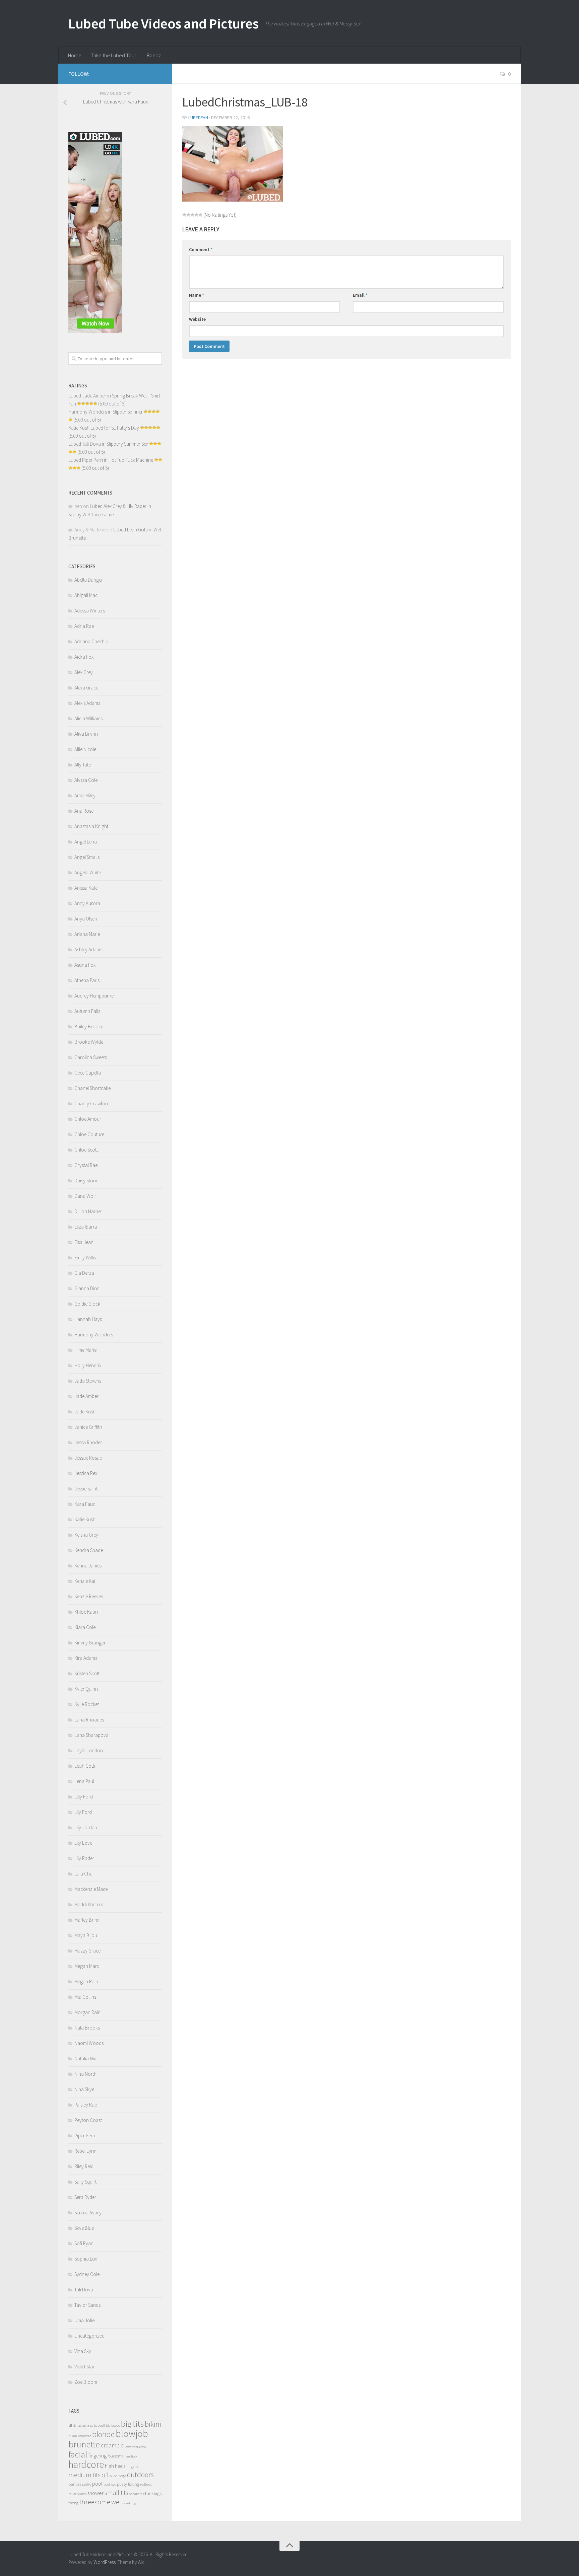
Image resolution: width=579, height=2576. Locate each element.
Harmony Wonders (94, 1335)
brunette (84, 2444)
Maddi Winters (89, 1904)
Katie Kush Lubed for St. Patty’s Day (104, 428)
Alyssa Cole (86, 780)
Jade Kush (85, 1412)
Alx (141, 2562)
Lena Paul (84, 1781)
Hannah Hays (88, 1319)
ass (90, 2425)
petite (87, 2484)
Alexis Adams (87, 703)
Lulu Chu (83, 1874)
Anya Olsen (86, 919)
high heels (115, 2466)
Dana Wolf (85, 1196)
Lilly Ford (84, 1797)
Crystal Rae (86, 1165)
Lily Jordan (86, 1827)
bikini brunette (80, 2436)
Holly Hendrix (88, 1365)
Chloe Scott (86, 1150)
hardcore (86, 2464)
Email (360, 295)
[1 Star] (184, 215)
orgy (122, 2476)
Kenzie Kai (85, 1581)
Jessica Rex (86, 1473)
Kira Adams (86, 1658)
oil (105, 2475)
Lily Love (83, 1843)
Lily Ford (83, 1812)
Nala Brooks (87, 2028)
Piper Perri (85, 2136)
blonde (103, 2434)
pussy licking (128, 2484)
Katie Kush (85, 1519)
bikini (153, 2424)
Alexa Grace (86, 688)
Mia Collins (85, 1997)
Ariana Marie (87, 934)
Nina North (85, 2074)
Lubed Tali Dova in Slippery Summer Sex (108, 444)
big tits (132, 2424)
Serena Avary (88, 2213)
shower (95, 2493)
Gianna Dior (87, 1288)
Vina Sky (83, 2351)
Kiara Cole (85, 1627)
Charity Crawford (92, 1103)
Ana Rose (84, 811)
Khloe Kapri (86, 1612)
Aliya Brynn (86, 734)
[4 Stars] (196, 215)
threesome (95, 2502)
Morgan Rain (87, 2012)
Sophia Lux (86, 2259)
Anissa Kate (86, 888)
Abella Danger (89, 580)
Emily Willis (85, 1258)
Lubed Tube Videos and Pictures (163, 23)
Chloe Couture (89, 1134)
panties (75, 2484)
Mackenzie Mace (91, 1889)
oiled (114, 2476)
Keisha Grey (86, 1535)
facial (78, 2454)
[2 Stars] (188, 215)
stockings (152, 2493)
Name (197, 295)
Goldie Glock (87, 1304)
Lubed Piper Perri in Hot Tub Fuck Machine (111, 460)
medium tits (84, 2475)
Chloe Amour (88, 1119)
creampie (112, 2445)
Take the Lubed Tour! (114, 55)
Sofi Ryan (84, 2243)
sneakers (136, 2494)
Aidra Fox (84, 657)
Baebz (154, 55)
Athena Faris (87, 980)
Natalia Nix (85, 2058)
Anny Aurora (87, 903)
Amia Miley (85, 795)
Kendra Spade (89, 1550)
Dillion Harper (88, 1211)
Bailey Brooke (89, 1026)
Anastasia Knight (91, 826)
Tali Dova (84, 2290)
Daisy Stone (86, 1181)
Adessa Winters (90, 611)
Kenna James (88, 1566)
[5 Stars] (200, 215)
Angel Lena (86, 842)
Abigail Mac (86, 595)
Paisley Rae (86, 2105)
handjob (131, 2456)
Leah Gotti (85, 1766)
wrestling (129, 2503)
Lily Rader (84, 1858)
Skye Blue (84, 2228)
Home (75, 55)
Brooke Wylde (89, 1042)
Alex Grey (84, 672)
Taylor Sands (87, 2305)
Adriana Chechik (91, 641)
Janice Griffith (88, 1427)
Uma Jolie (84, 2320)
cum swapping (135, 2446)
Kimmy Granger (90, 1643)
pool (97, 2484)
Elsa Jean (84, 1242)
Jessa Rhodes (88, 1442)
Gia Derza (84, 1273)
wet (116, 2502)
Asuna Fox (85, 965)
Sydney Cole (87, 2274)
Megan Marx (87, 1966)
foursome (115, 2456)
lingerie (132, 2466)
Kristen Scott (87, 1673)
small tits (116, 2493)
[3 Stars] (192, 215)
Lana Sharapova (91, 1735)
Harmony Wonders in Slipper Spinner (106, 412)
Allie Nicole (85, 749)
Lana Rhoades (89, 1720)
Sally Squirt (85, 2182)
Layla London (89, 1750)
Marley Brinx (87, 1920)
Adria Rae (84, 626)
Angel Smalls (87, 857)
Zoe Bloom (86, 2382)
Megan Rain (86, 1981)
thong (73, 2503)
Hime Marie (85, 1350)
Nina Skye (84, 2089)
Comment (201, 249)
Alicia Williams (88, 718)
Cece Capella (88, 1073)
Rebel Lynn (85, 2151)
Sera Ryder (85, 2197)
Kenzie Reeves (89, 1596)
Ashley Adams (88, 949)
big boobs (113, 2425)
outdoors (140, 2475)
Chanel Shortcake (92, 1088)
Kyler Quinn (86, 1689)
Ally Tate (83, 765)
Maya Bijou (86, 1935)
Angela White (88, 872)
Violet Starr (85, 2367)
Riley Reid (84, 2166)
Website (197, 319)
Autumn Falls (87, 1011)
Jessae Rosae (88, 1458)
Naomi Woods (89, 2043)
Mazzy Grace (87, 1951)
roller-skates (77, 2494)
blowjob (132, 2434)
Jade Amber (86, 1396)
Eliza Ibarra (86, 1227)
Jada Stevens (88, 1381)
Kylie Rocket (87, 1704)
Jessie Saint (86, 1489)
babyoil (99, 2425)
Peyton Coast (88, 2120)
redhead (146, 2484)
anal (73, 2425)
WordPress (105, 2562)
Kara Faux (85, 1504)
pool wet (110, 2484)
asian (82, 2425)
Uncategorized (89, 2336)
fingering (98, 2456)
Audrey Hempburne (94, 996)
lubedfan (198, 118)
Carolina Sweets (91, 1057)
